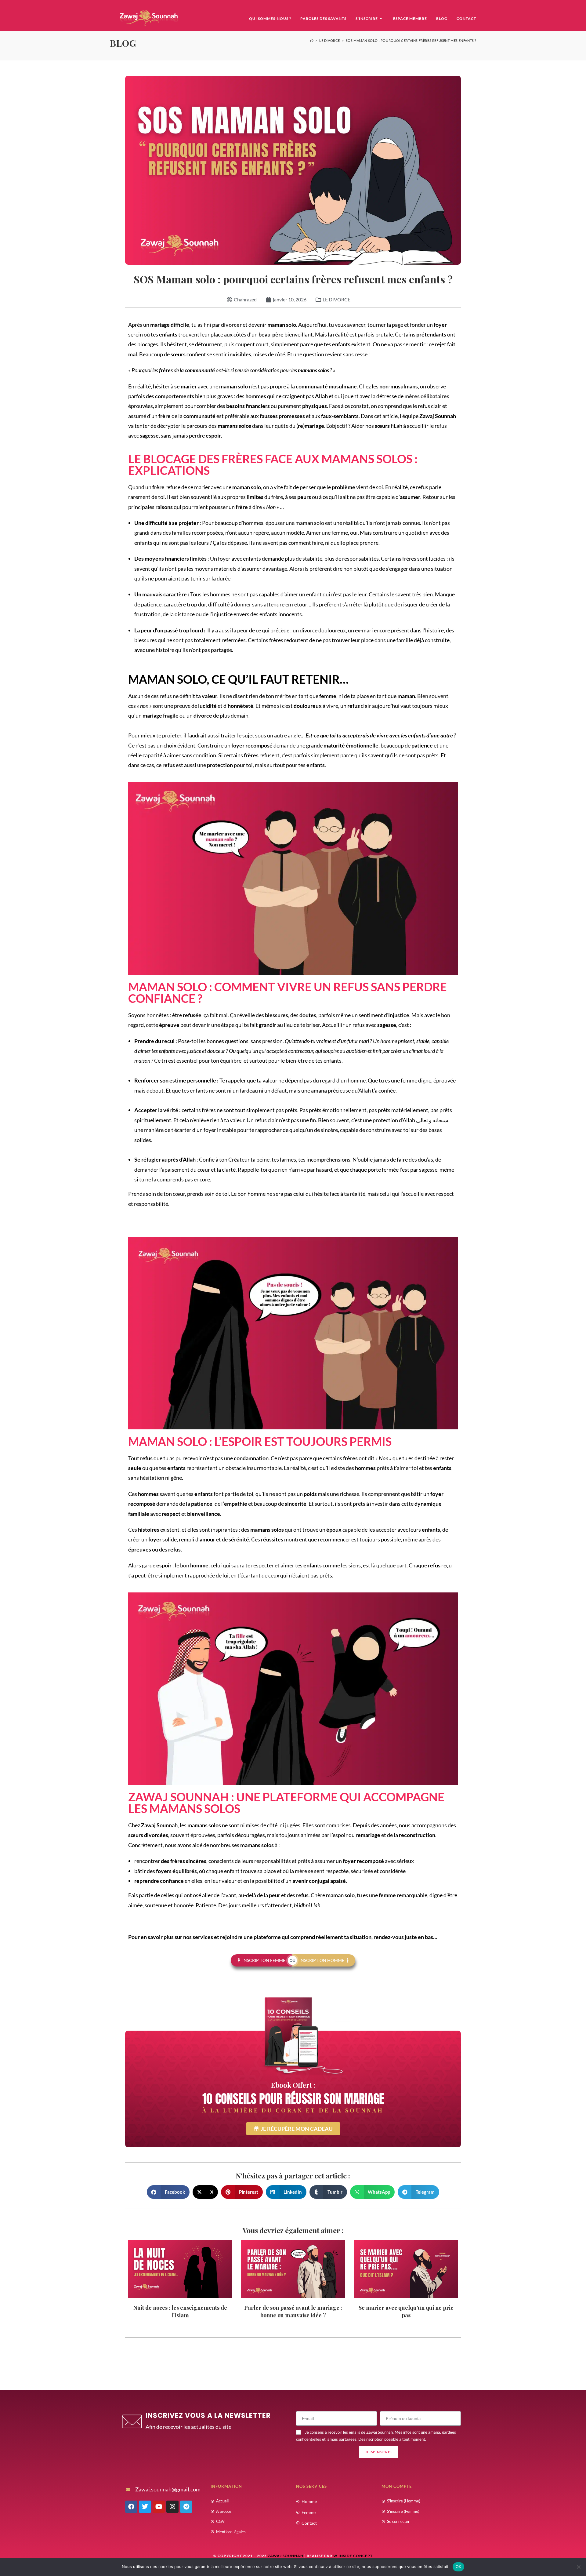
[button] (168, 2192)
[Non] (578, 2567)
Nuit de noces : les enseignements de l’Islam (180, 2311)
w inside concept (353, 2556)
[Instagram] (172, 2507)
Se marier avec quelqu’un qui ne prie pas (406, 2311)
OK (459, 2567)
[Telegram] (186, 2507)
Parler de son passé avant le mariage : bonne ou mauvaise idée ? (293, 2311)
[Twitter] (145, 2507)
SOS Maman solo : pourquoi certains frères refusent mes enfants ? (411, 40)
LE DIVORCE (336, 299)
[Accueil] (312, 40)
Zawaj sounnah (286, 2556)
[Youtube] (159, 2507)
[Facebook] (131, 2507)
